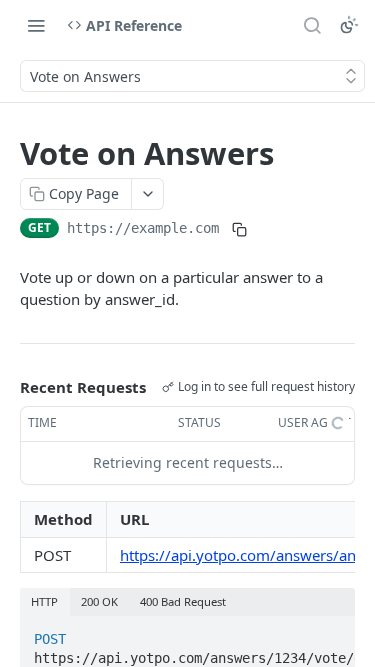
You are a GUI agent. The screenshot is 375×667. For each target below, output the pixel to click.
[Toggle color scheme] (349, 25)
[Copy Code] (331, 633)
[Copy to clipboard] (239, 230)
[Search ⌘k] (312, 25)
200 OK (99, 601)
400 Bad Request (183, 601)
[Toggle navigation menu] (36, 25)
